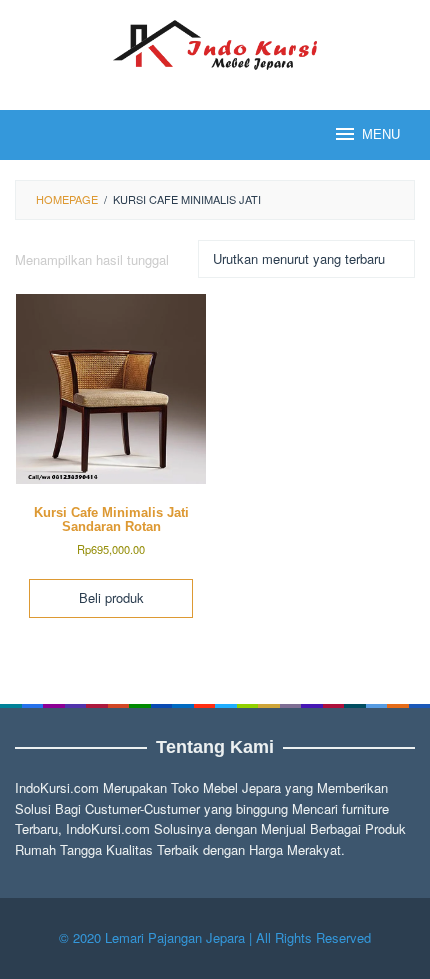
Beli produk (111, 597)
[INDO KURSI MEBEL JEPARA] (214, 42)
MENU (381, 134)
